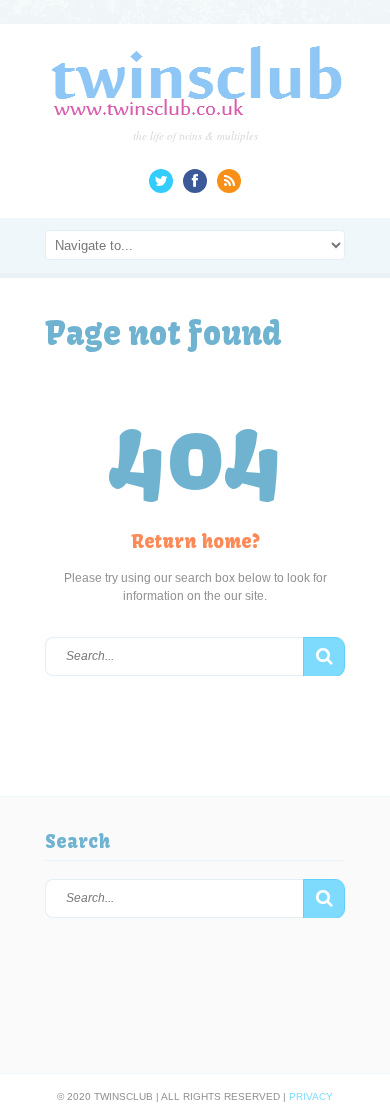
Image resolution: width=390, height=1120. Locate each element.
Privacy (311, 1096)
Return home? (195, 541)
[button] (324, 657)
